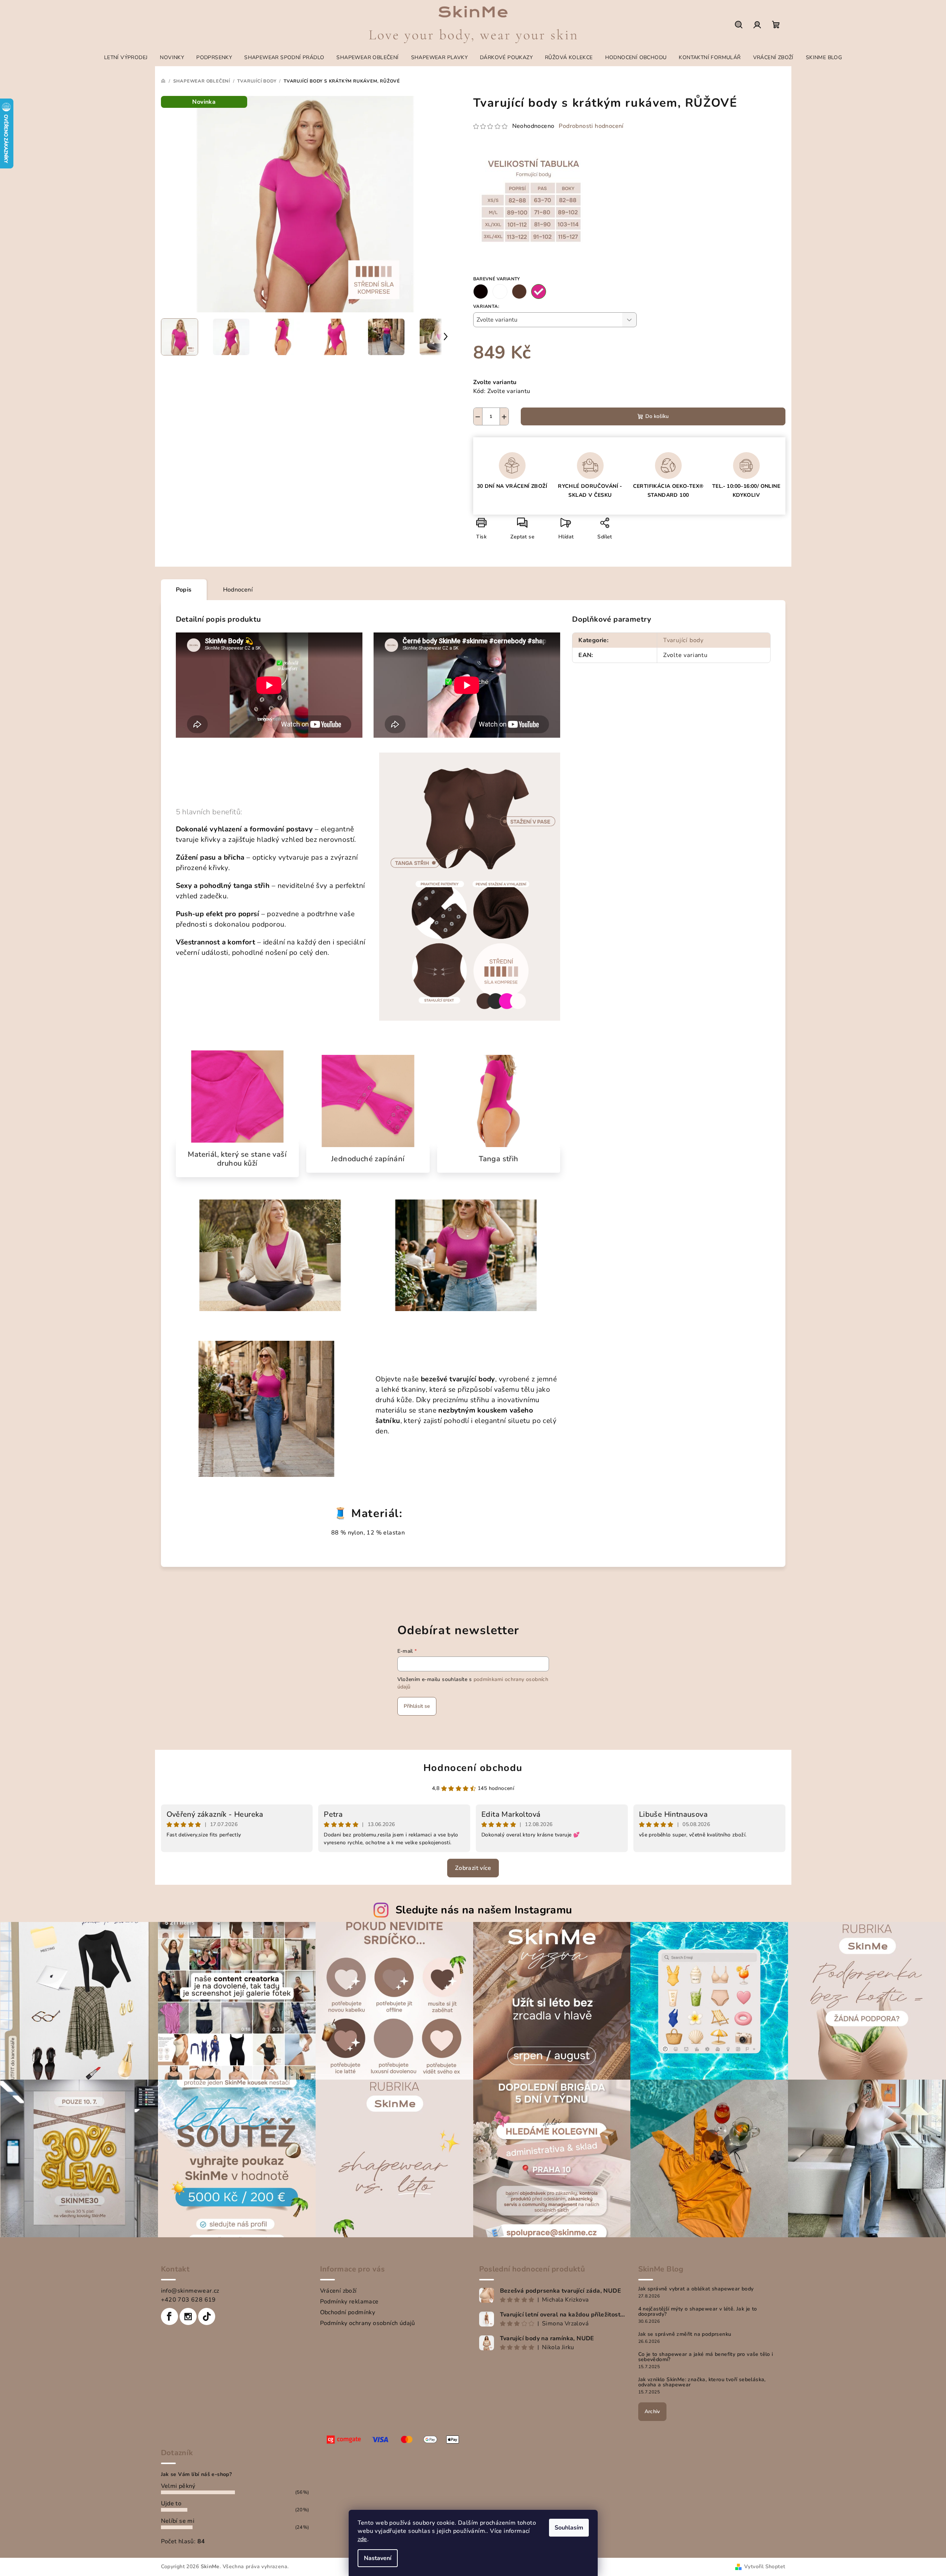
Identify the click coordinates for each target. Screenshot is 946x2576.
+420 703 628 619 (188, 2300)
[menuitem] (126, 58)
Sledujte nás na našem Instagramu (484, 1910)
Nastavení (378, 2558)
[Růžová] (539, 292)
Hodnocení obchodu (473, 1768)
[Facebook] (169, 2316)
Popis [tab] (184, 590)
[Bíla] (500, 292)
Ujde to (171, 2503)
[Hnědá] (519, 292)
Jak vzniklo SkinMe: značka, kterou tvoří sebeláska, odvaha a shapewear (702, 2382)
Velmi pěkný (178, 2486)
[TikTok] (207, 2316)
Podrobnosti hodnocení (591, 126)
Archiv (652, 2411)
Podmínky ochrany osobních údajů (368, 2323)
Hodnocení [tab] (238, 590)
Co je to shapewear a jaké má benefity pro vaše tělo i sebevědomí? (706, 2357)
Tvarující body (683, 640)
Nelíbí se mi (178, 2521)
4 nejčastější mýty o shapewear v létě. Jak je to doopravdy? (698, 2312)
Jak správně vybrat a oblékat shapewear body (696, 2289)
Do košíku (657, 416)
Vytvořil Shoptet (765, 2567)
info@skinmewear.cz (190, 2291)
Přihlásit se (417, 1706)
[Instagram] (188, 2316)
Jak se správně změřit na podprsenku (685, 2334)
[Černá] (481, 292)
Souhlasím (569, 2528)
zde (362, 2539)
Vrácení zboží (338, 2291)
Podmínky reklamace (349, 2302)
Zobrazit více (473, 1868)
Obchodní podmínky (348, 2312)
